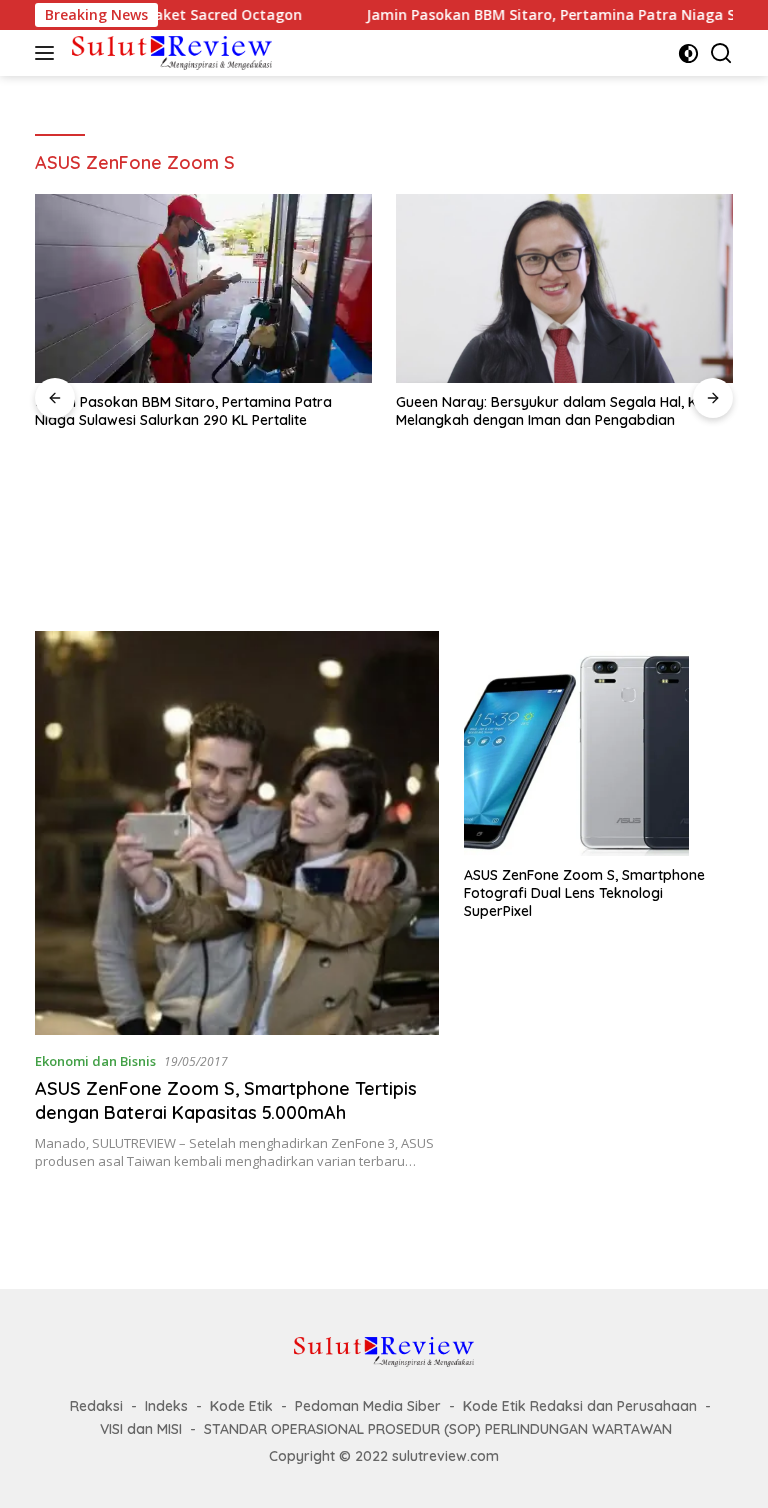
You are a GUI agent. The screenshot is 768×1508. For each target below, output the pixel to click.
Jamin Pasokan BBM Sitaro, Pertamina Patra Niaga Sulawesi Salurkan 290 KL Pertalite (183, 411)
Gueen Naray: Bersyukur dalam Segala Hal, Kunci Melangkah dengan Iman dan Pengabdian (559, 411)
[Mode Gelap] (688, 53)
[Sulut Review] (169, 52)
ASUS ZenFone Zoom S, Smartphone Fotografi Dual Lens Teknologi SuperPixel (584, 893)
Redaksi (96, 1406)
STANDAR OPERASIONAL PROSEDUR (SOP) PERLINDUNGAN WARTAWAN (438, 1429)
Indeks (166, 1406)
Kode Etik (241, 1406)
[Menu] (48, 53)
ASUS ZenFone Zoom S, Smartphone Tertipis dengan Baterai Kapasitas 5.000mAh (226, 1100)
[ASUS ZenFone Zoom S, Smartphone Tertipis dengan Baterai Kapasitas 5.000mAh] (237, 833)
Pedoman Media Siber (368, 1406)
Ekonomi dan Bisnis (95, 1061)
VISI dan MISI (141, 1429)
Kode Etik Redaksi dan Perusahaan (580, 1406)
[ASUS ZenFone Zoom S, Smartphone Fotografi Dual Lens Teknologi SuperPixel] (598, 743)
